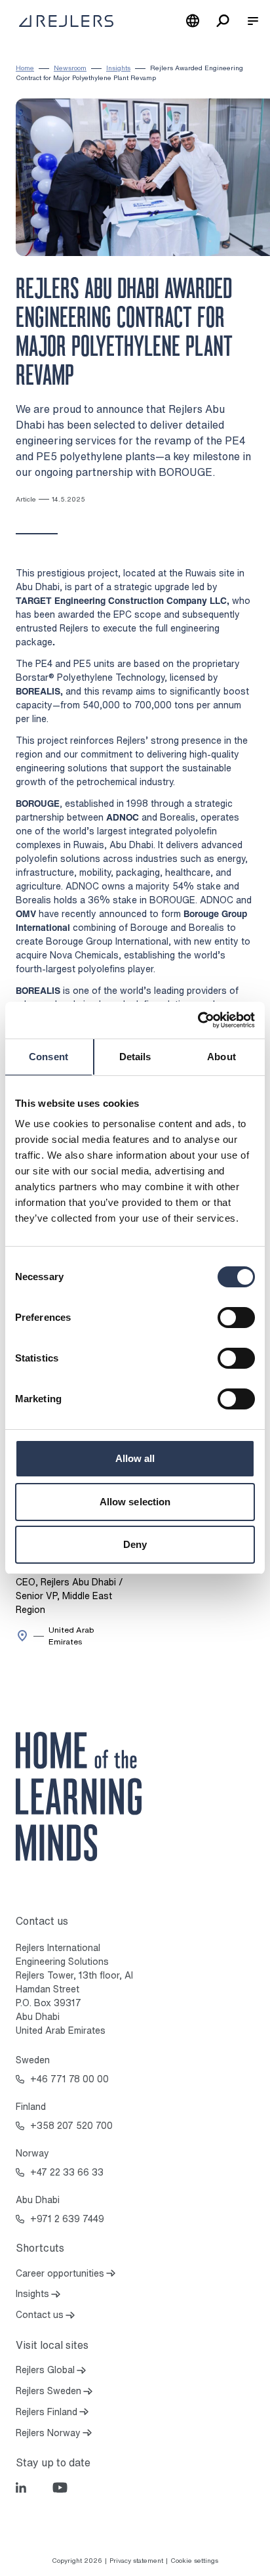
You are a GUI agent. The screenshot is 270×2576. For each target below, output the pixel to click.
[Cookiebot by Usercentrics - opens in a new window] (198, 1020)
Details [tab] (135, 1057)
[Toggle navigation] (253, 21)
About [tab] (222, 1057)
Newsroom (70, 68)
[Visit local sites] (193, 21)
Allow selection (135, 1502)
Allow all (135, 1458)
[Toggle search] (223, 21)
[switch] (236, 1318)
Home (25, 68)
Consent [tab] (48, 1057)
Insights (118, 68)
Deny (135, 1544)
